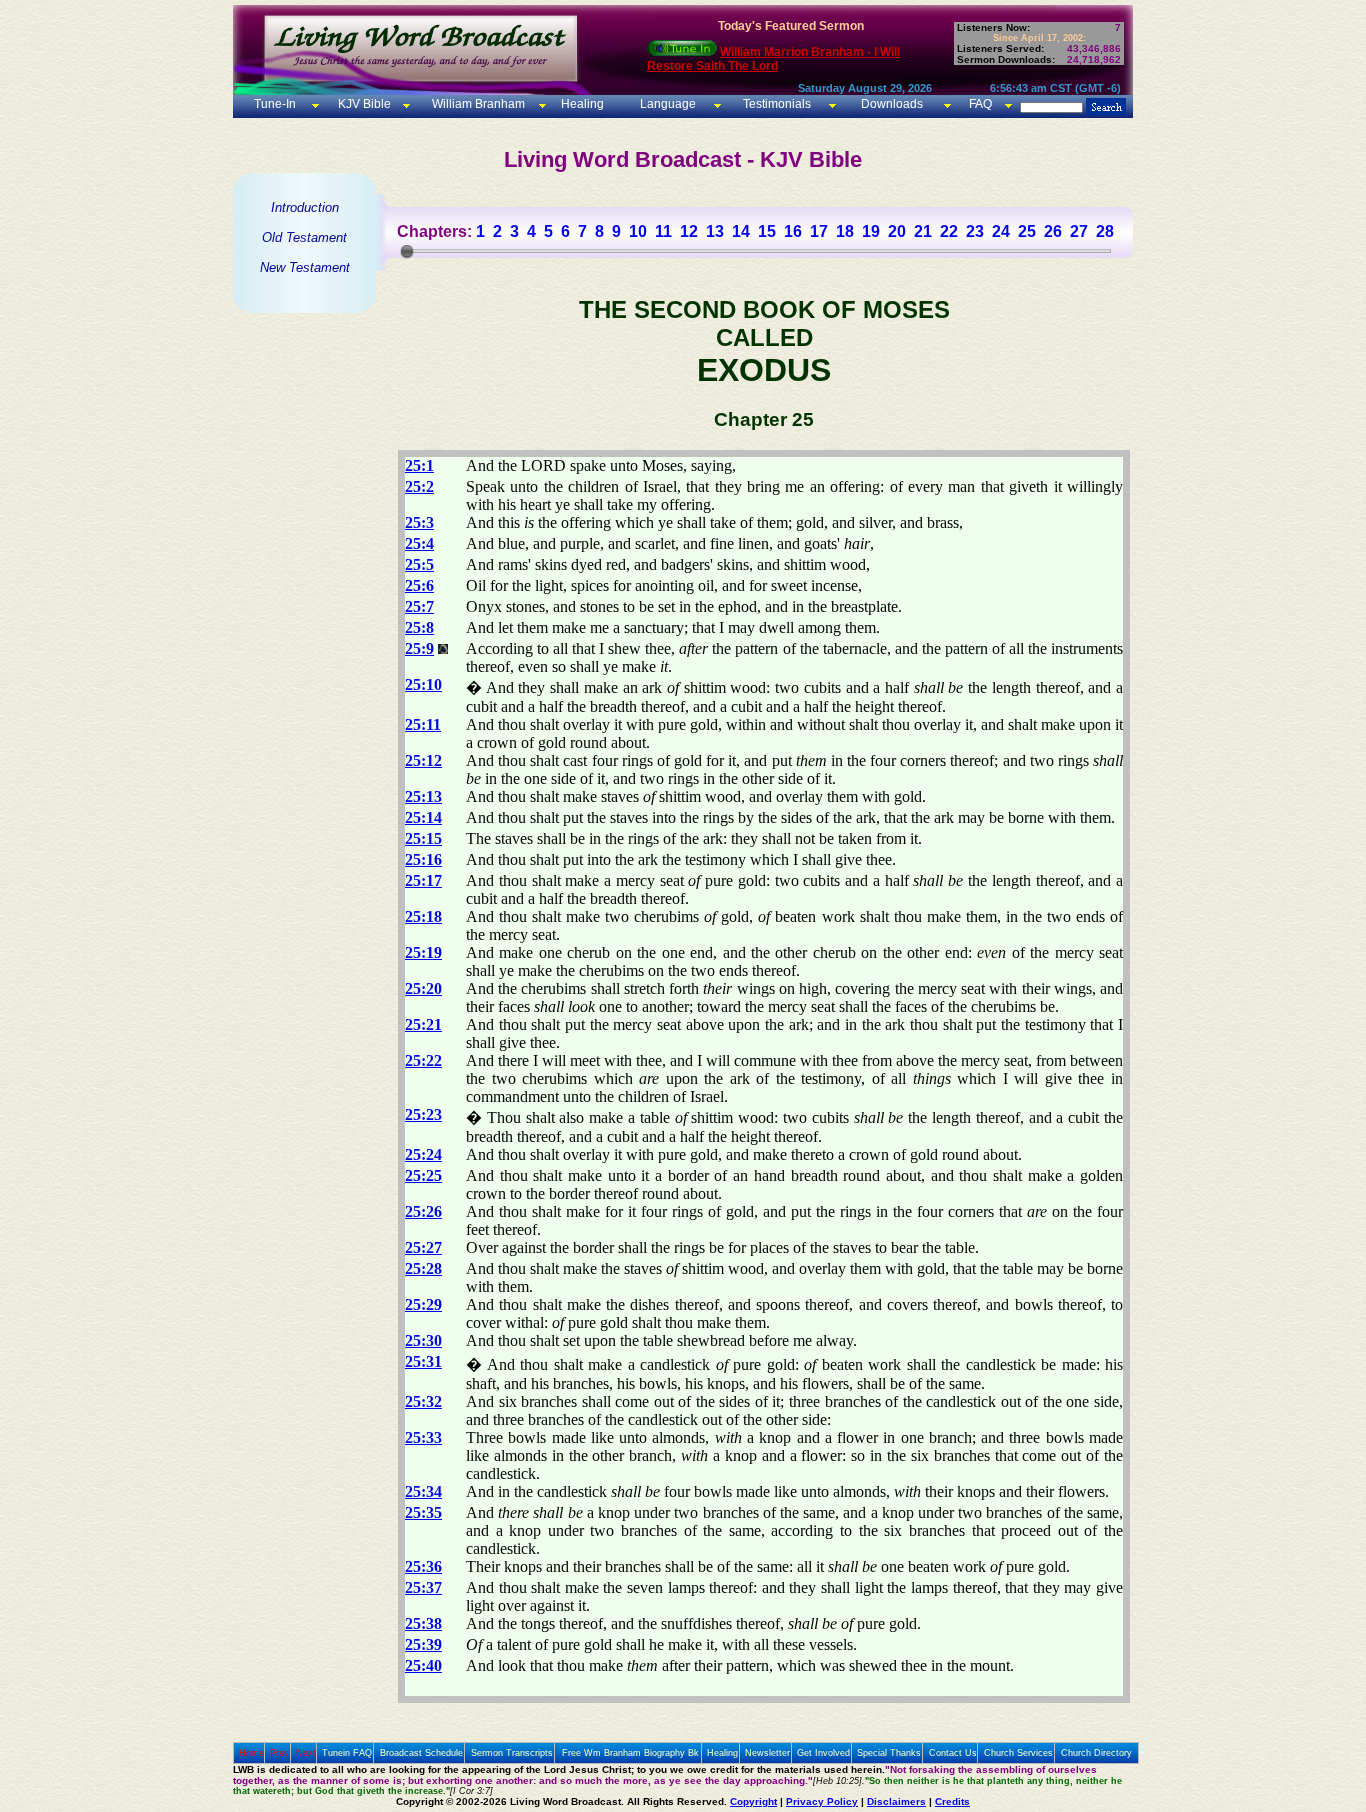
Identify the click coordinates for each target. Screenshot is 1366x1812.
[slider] (407, 251)
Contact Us (953, 1753)
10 (638, 231)
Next (306, 1753)
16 (793, 231)
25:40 (423, 1665)
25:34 (423, 1491)
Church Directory (1096, 1753)
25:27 (423, 1247)
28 (1105, 231)
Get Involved (823, 1753)
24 (1001, 231)
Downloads (892, 104)
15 (767, 231)
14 (741, 231)
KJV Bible (363, 104)
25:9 (419, 648)
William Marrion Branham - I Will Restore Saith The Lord (773, 59)
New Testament (305, 267)
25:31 (423, 1361)
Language (666, 104)
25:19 (423, 952)
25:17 (423, 880)
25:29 (423, 1304)
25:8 (419, 627)
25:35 (423, 1512)
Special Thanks (889, 1753)
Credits (952, 1801)
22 (949, 231)
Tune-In (275, 104)
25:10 (423, 684)
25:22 (423, 1060)
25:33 (423, 1437)
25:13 (423, 796)
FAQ (980, 104)
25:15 (423, 838)
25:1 (419, 465)
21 (923, 231)
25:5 (419, 564)
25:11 (423, 724)
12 (689, 231)
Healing (581, 104)
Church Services (1018, 1753)
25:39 (423, 1644)
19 (871, 231)
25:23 (423, 1114)
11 (663, 231)
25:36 (423, 1566)
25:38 (423, 1623)
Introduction (305, 207)
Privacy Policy (822, 1801)
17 (819, 231)
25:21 (423, 1024)
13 (715, 231)
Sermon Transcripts (512, 1753)
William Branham (477, 104)
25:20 (423, 988)
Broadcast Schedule (421, 1753)
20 (897, 231)
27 (1079, 231)
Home (251, 1753)
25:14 (423, 817)
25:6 (419, 585)
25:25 (423, 1175)
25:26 (423, 1211)
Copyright (753, 1801)
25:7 (419, 606)
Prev (279, 1753)
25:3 (419, 522)
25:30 (423, 1340)
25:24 (423, 1154)
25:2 (419, 486)
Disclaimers (896, 1801)
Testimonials (777, 104)
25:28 (423, 1268)
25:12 (423, 760)
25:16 (423, 859)
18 (845, 231)
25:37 (423, 1587)
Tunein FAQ (347, 1753)
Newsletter (767, 1753)
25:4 (419, 543)
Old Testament (304, 237)
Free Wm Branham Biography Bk (630, 1753)
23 (975, 231)
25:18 (423, 916)
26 (1053, 231)
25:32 (423, 1401)
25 (1027, 231)
